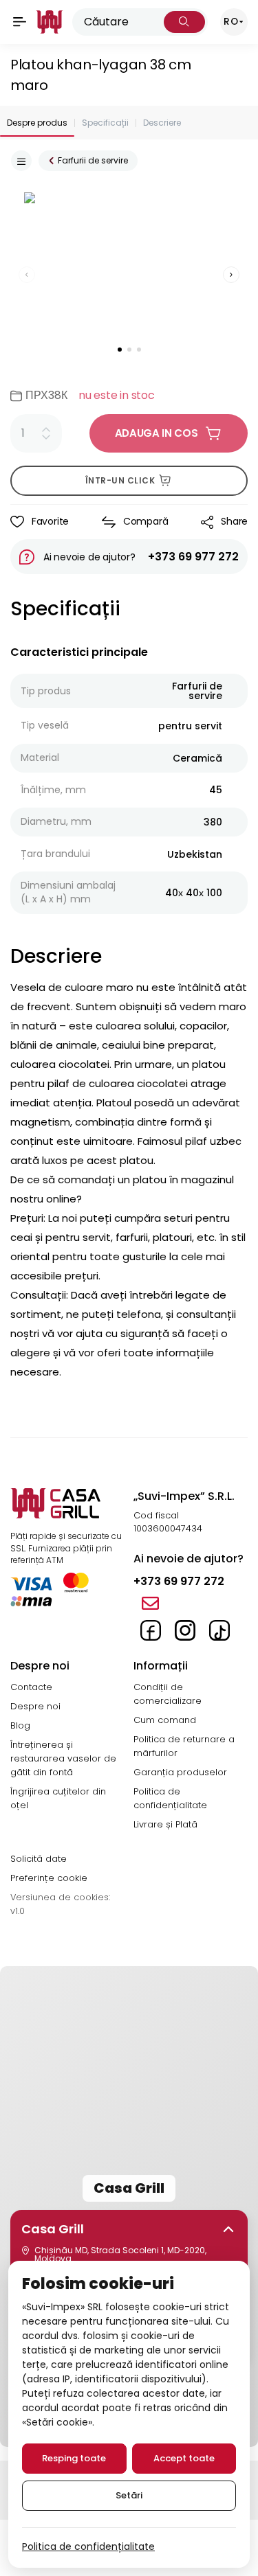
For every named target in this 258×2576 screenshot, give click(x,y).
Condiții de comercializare (168, 1694)
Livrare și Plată (165, 1824)
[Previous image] (27, 275)
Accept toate (184, 2458)
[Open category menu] (21, 161)
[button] (129, 2229)
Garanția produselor (180, 1772)
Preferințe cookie (49, 1878)
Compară (146, 521)
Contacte (31, 1687)
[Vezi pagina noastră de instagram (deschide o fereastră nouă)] (185, 1630)
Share (234, 521)
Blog (20, 1725)
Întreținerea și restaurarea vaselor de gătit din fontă (63, 1758)
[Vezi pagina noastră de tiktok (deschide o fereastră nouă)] (219, 1630)
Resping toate (74, 2458)
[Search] (184, 22)
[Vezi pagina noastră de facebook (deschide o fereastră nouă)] (151, 1630)
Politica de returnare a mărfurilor (184, 1746)
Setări (129, 2495)
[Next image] (231, 275)
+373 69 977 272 (193, 557)
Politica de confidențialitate (170, 1798)
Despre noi (35, 1706)
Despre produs (37, 123)
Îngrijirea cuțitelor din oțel (58, 1798)
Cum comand (165, 1720)
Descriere (162, 123)
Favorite (50, 521)
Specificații (105, 123)
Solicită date (39, 1859)
